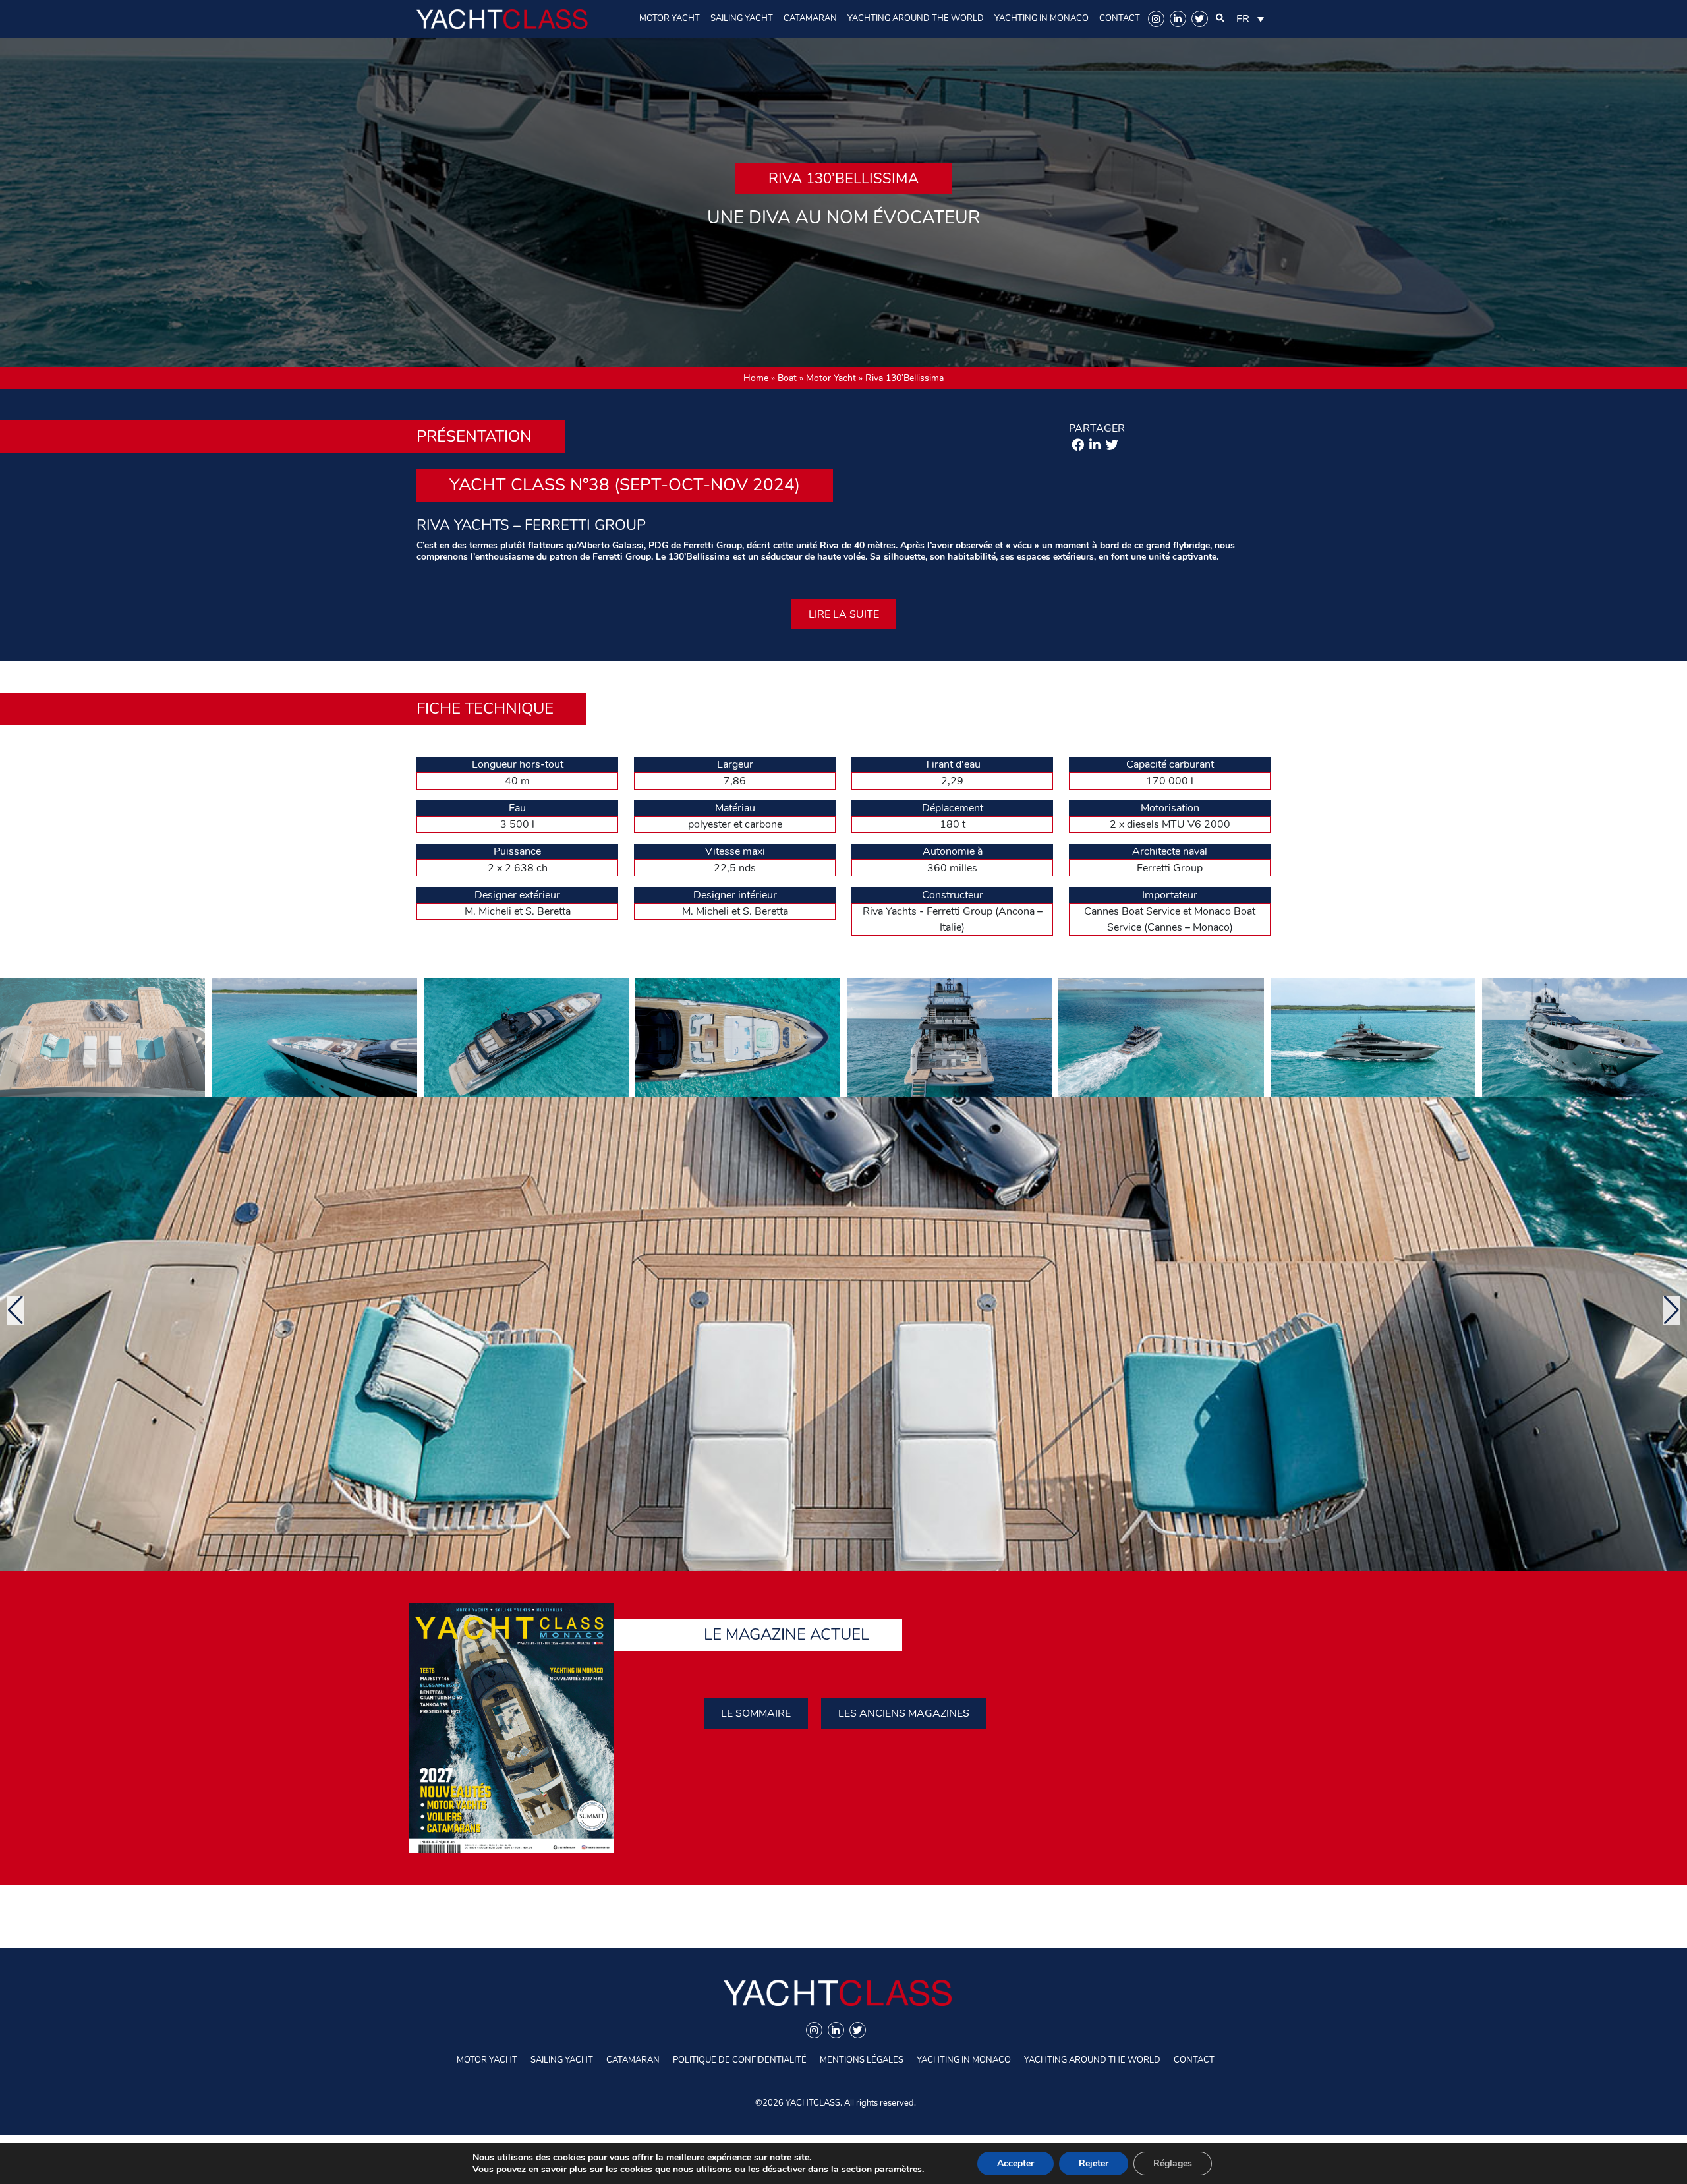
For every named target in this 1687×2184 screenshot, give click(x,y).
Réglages (1173, 2163)
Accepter (1015, 2163)
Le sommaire (756, 1713)
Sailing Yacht (742, 18)
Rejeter (1094, 2163)
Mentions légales (862, 2060)
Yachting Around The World (916, 18)
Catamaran (810, 18)
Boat (787, 378)
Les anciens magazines (904, 1713)
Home (756, 378)
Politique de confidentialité (740, 2060)
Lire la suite (844, 614)
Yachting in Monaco (1042, 18)
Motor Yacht (670, 18)
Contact (1120, 18)
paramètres (898, 2170)
